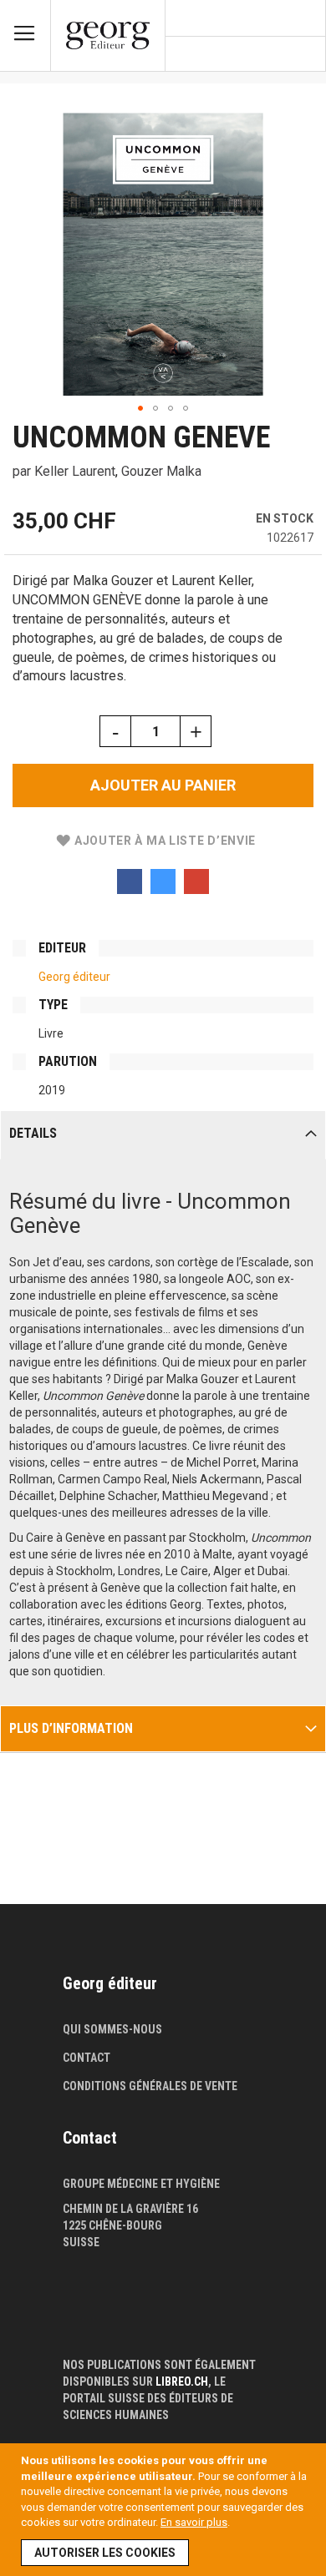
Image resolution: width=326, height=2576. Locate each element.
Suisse (81, 2242)
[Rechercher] (306, 55)
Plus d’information (71, 1728)
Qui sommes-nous (112, 2029)
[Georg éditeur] (108, 35)
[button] (140, 408)
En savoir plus (194, 2522)
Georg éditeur (74, 977)
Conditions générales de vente (150, 2086)
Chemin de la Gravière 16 (130, 2209)
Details (33, 1133)
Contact (87, 2058)
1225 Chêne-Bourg (112, 2225)
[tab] (163, 1135)
